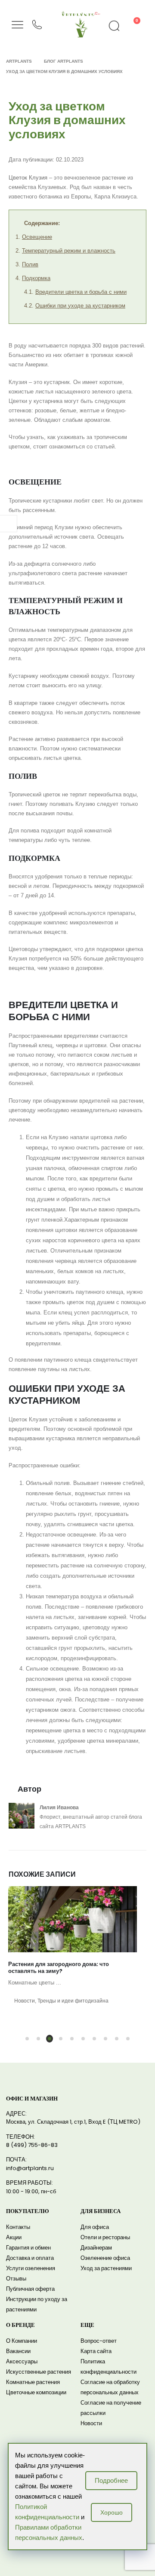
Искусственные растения (39, 2372)
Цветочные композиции (36, 2392)
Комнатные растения (33, 2382)
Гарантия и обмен (28, 2248)
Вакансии (18, 2351)
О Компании (22, 2341)
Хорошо (112, 2512)
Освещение (37, 237)
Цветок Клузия (28, 178)
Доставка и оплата (30, 2258)
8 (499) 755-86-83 (32, 2145)
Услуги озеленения (31, 2268)
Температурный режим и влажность (69, 251)
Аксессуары (22, 2361)
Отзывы (16, 2279)
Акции (14, 2237)
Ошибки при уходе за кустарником (80, 306)
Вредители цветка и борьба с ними (81, 292)
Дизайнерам (96, 2248)
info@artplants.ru (30, 2168)
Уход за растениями (106, 2268)
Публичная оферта (30, 2289)
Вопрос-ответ (99, 2341)
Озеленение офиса (105, 2258)
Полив (30, 264)
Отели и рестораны (105, 2237)
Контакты (18, 2227)
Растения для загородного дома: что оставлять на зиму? (59, 1968)
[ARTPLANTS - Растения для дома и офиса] (81, 13)
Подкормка (36, 278)
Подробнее (111, 2480)
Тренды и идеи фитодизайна (73, 2001)
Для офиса (95, 2227)
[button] (27, 2039)
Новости (25, 2001)
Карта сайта (96, 2351)
